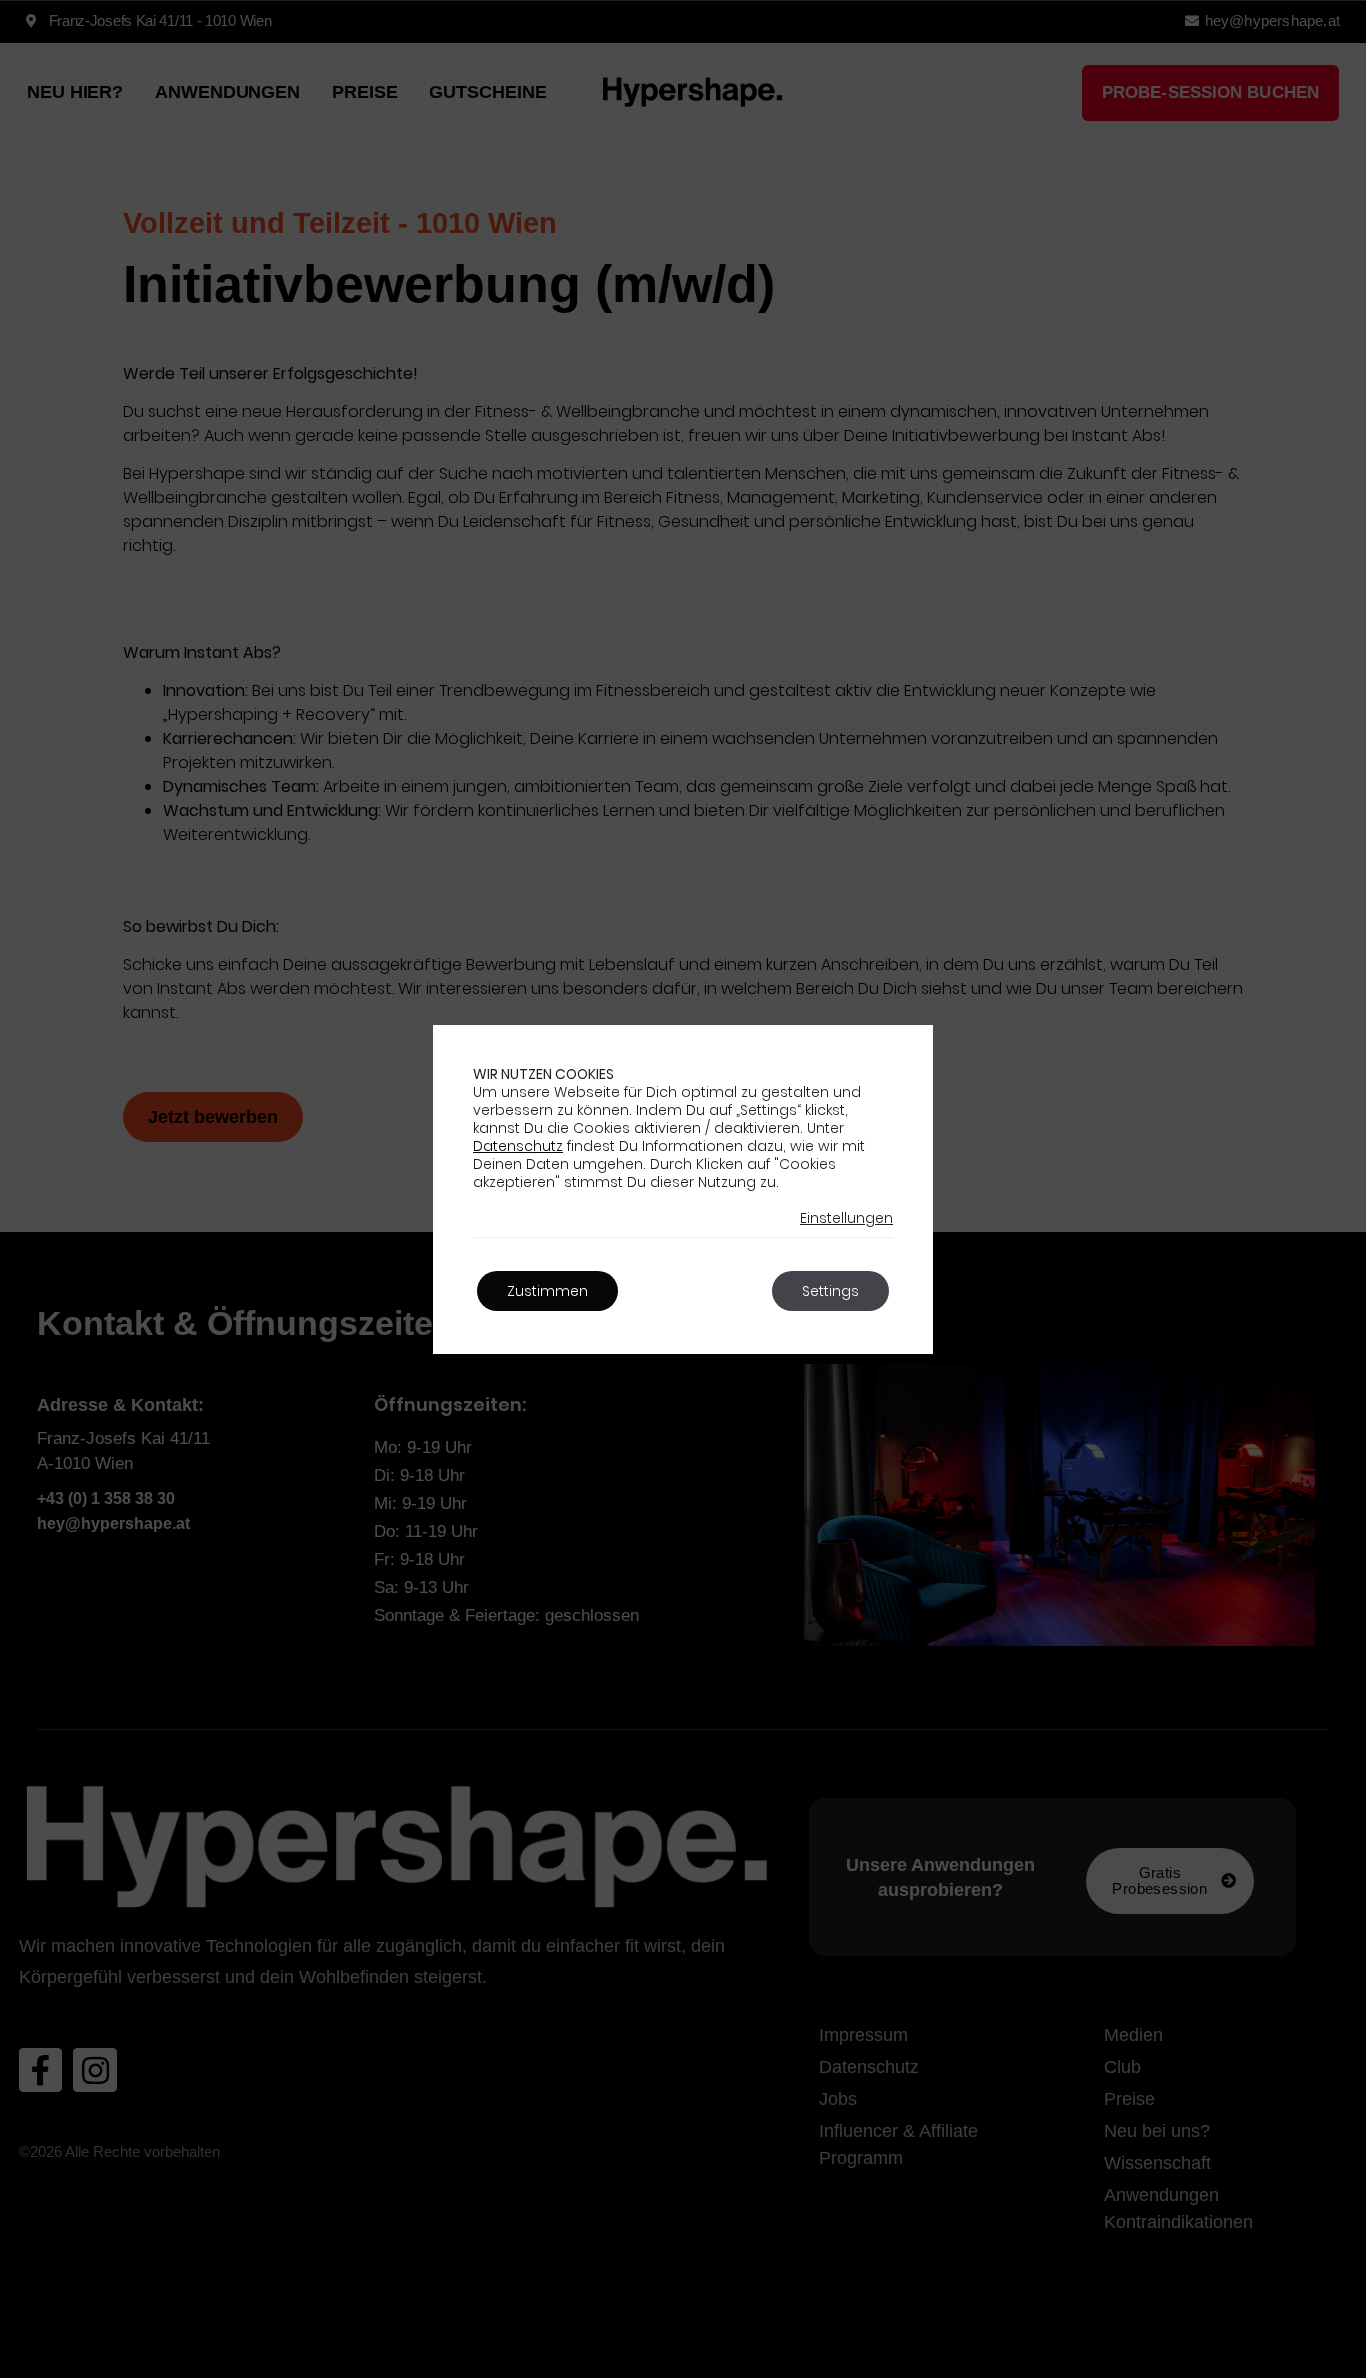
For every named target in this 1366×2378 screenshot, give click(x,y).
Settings (830, 1291)
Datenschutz (518, 1146)
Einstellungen (846, 1218)
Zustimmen (547, 1291)
